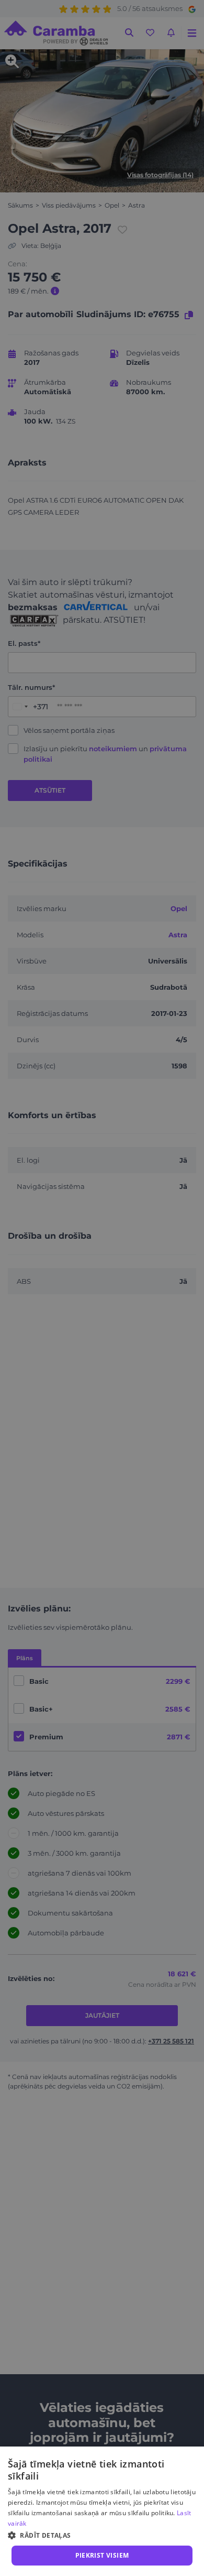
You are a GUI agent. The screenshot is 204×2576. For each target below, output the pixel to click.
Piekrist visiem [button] (102, 2555)
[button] (102, 2535)
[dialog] (102, 2511)
